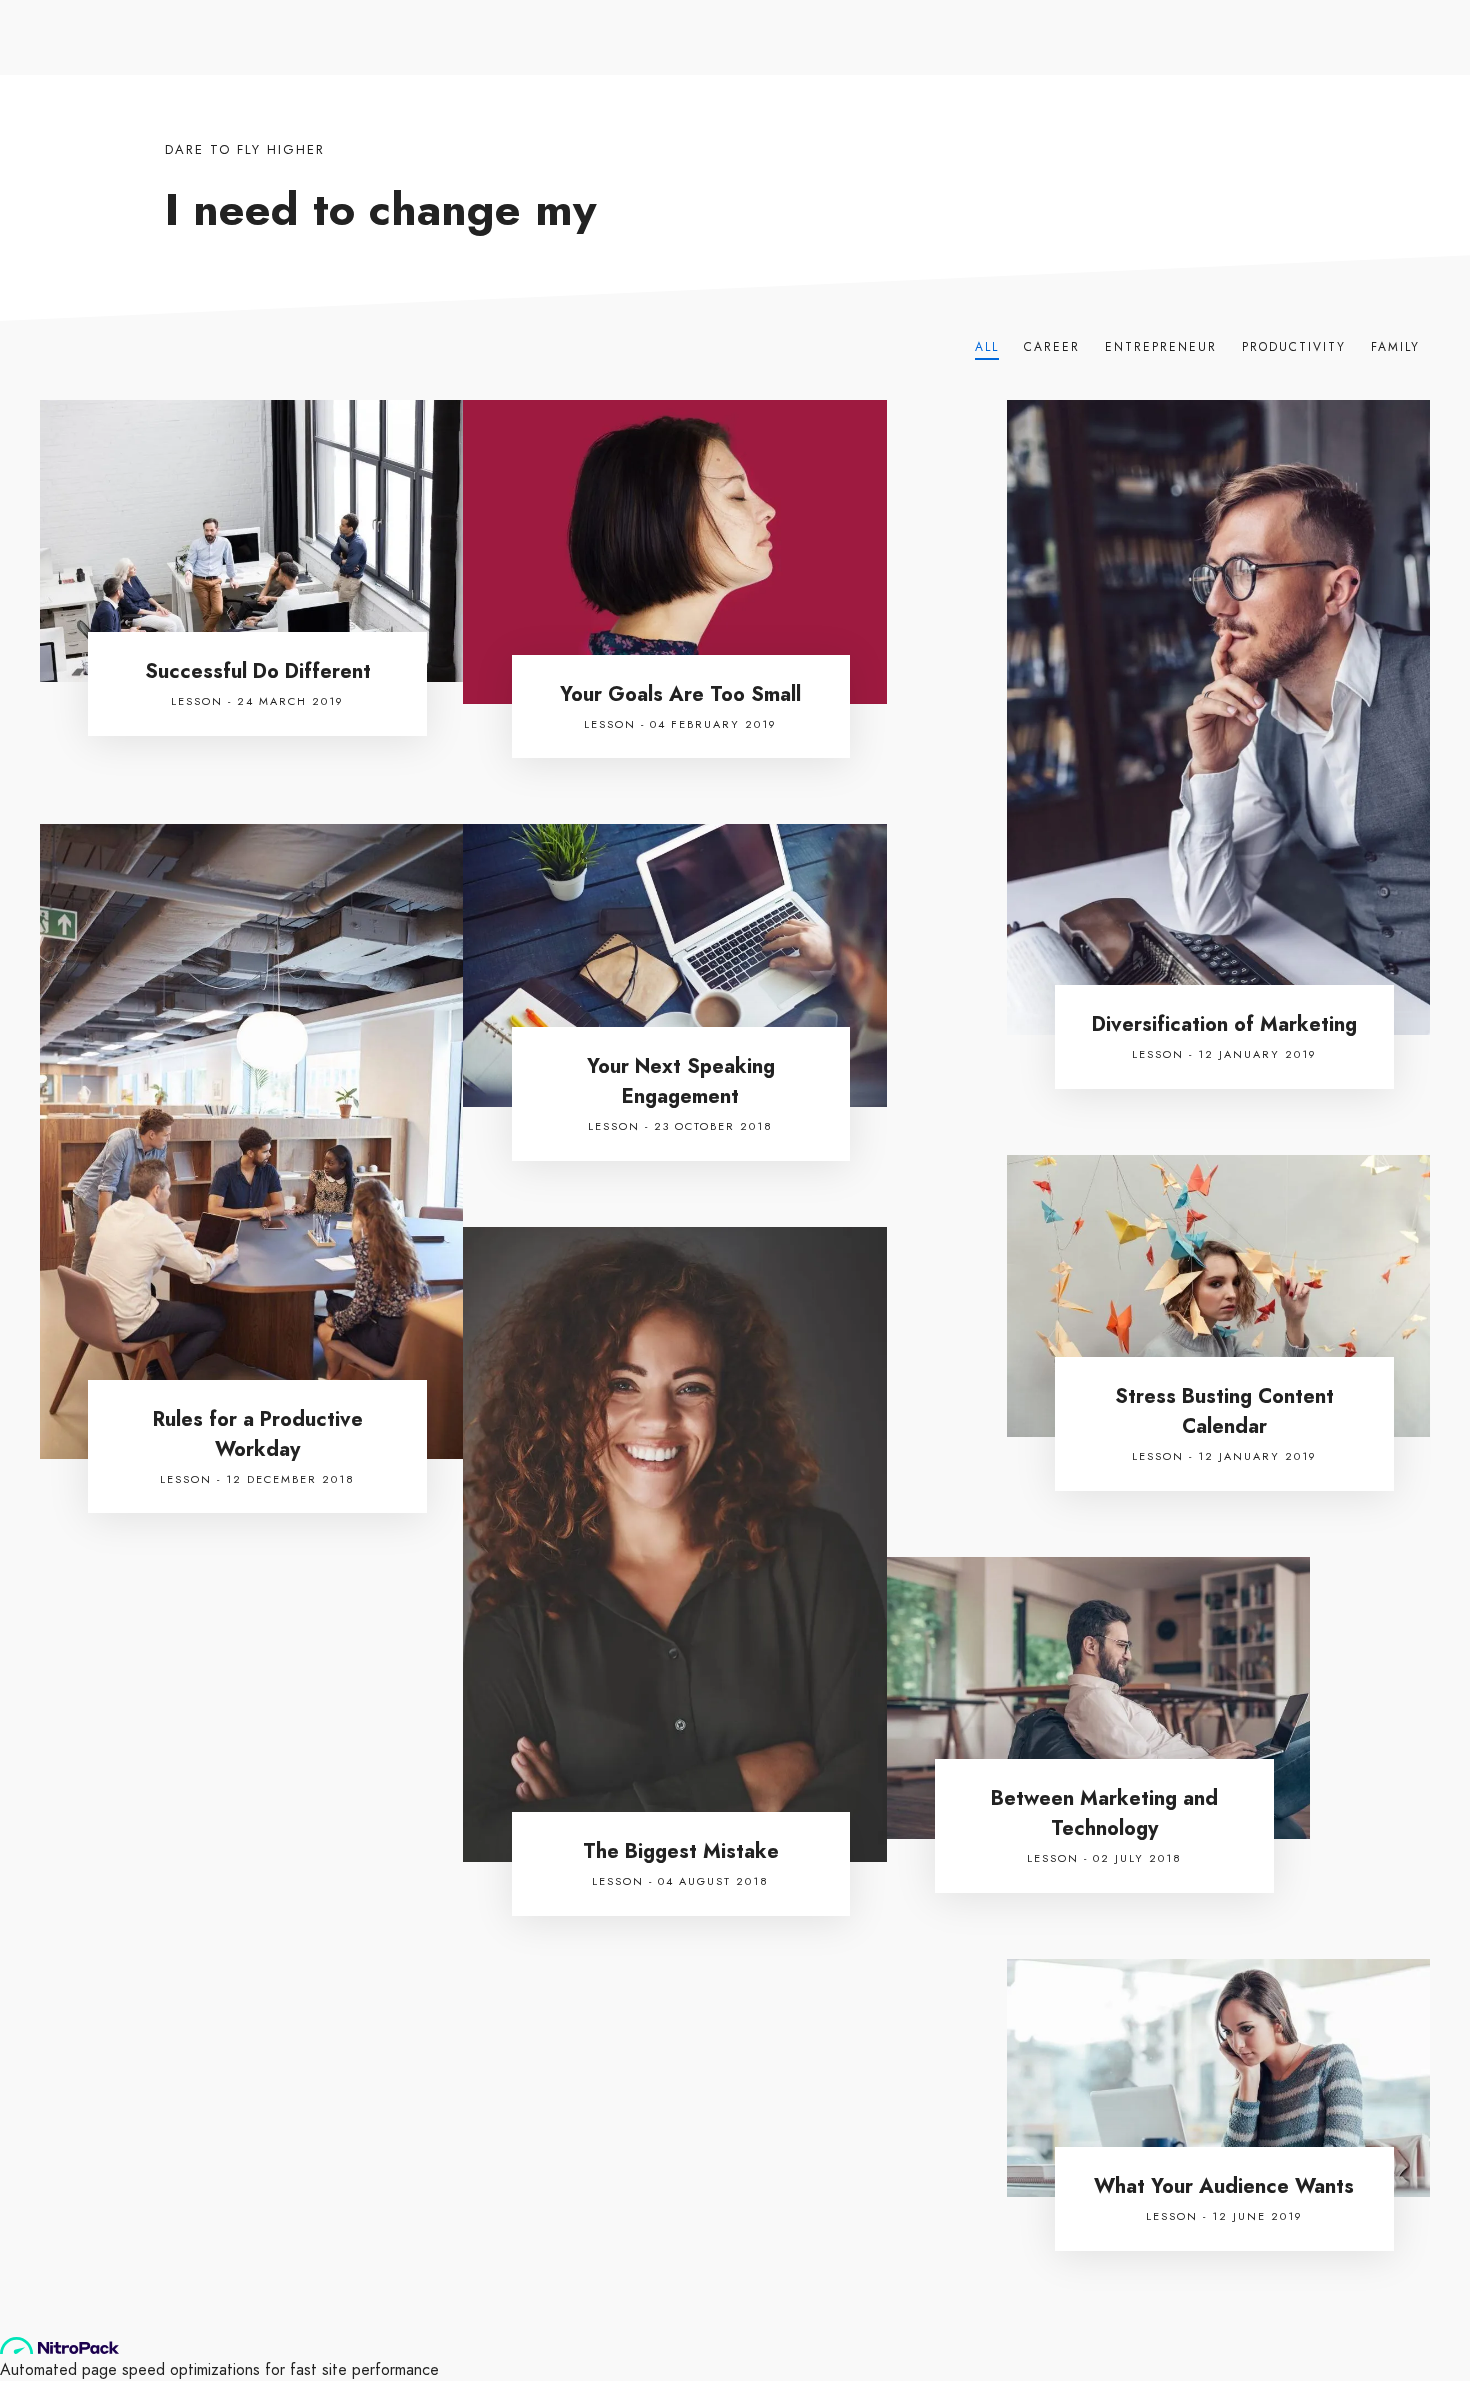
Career (1052, 347)
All (987, 347)
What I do (659, 76)
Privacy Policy (1060, 16)
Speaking (760, 76)
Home (475, 76)
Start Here (963, 16)
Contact (482, 127)
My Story (561, 76)
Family (1395, 347)
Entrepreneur (1161, 347)
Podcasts (858, 76)
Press (944, 76)
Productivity (1294, 347)
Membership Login (1182, 16)
